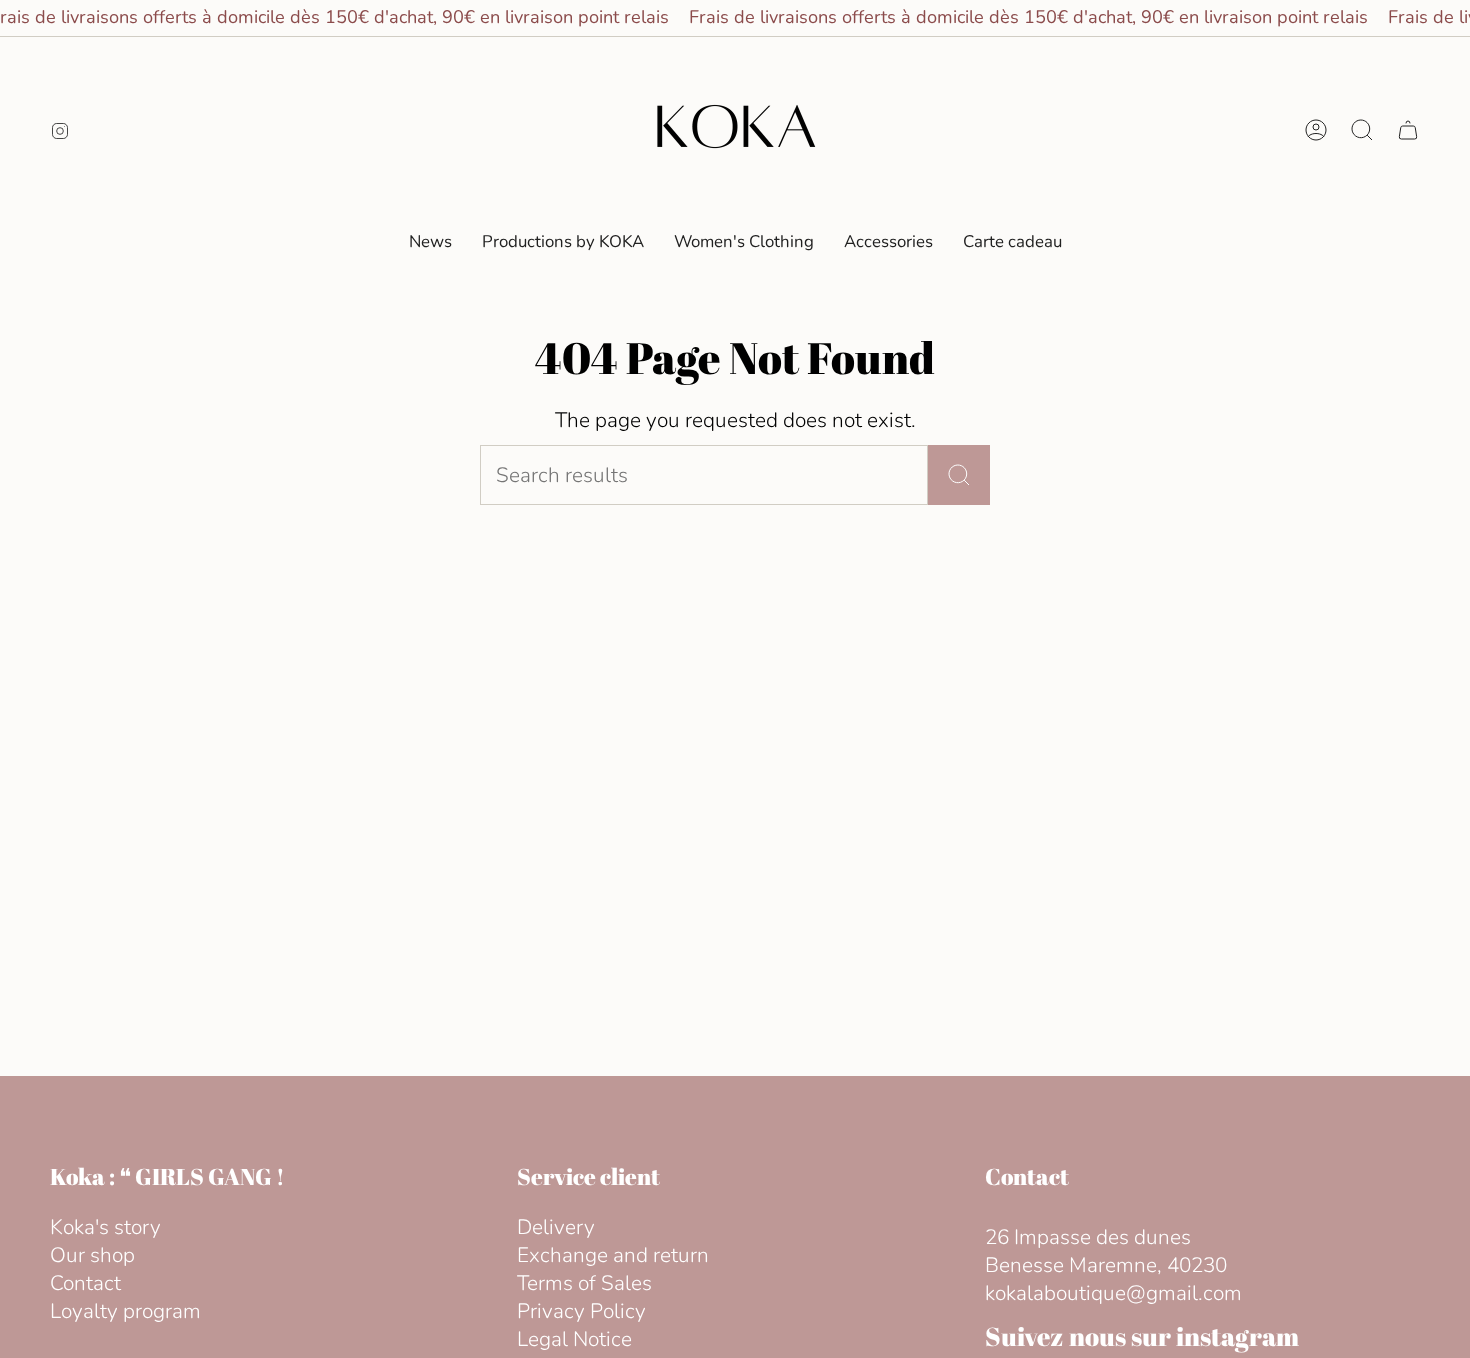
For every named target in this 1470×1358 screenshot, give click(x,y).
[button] (744, 242)
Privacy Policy (581, 1311)
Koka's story (105, 1227)
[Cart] (1408, 130)
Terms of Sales (584, 1283)
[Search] (959, 475)
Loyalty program (125, 1311)
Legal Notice (574, 1339)
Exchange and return (613, 1255)
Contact (85, 1283)
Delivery (556, 1227)
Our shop (92, 1255)
